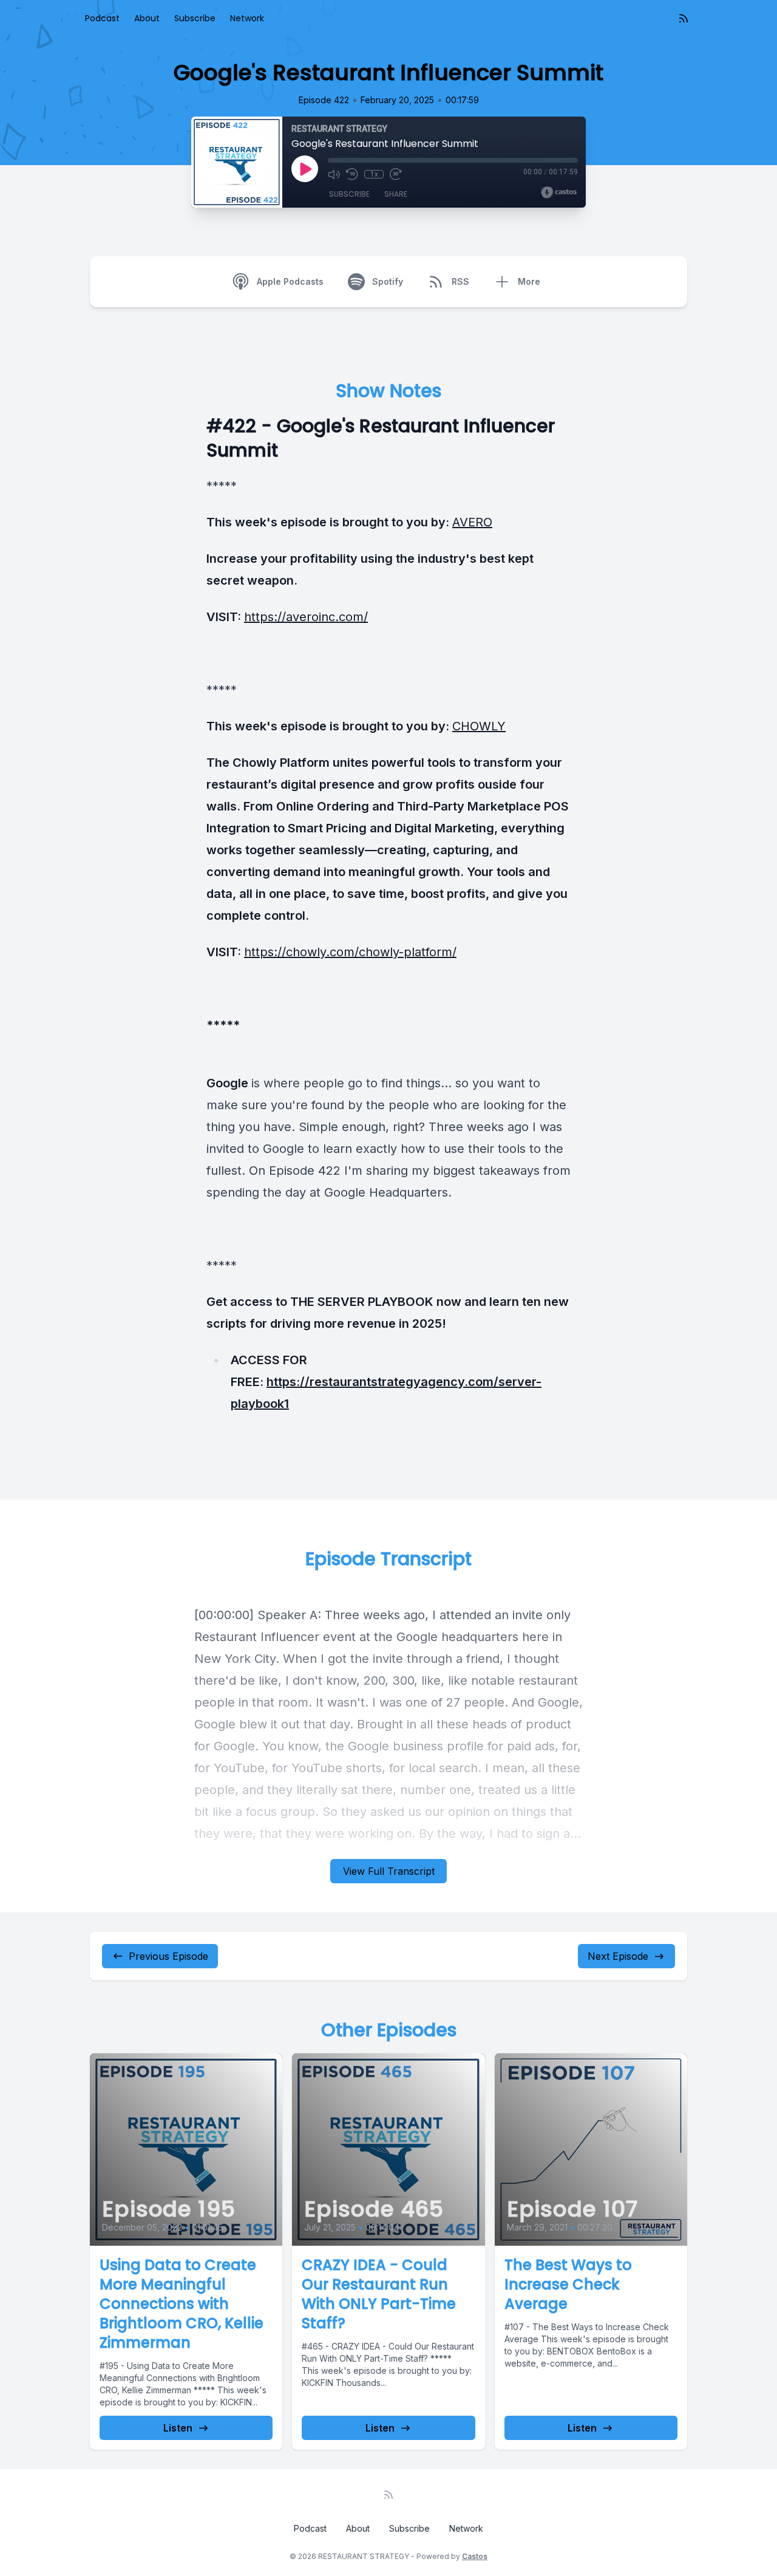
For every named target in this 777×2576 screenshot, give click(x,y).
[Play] (305, 169)
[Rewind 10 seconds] (352, 174)
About (147, 18)
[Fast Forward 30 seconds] (396, 174)
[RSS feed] (684, 18)
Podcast (102, 18)
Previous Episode (168, 1956)
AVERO (472, 522)
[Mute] (334, 174)
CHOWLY (479, 726)
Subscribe (195, 18)
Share (396, 194)
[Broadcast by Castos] (559, 192)
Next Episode (618, 1956)
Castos (475, 2556)
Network (247, 18)
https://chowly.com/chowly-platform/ (350, 952)
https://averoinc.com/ (306, 617)
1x (374, 174)
